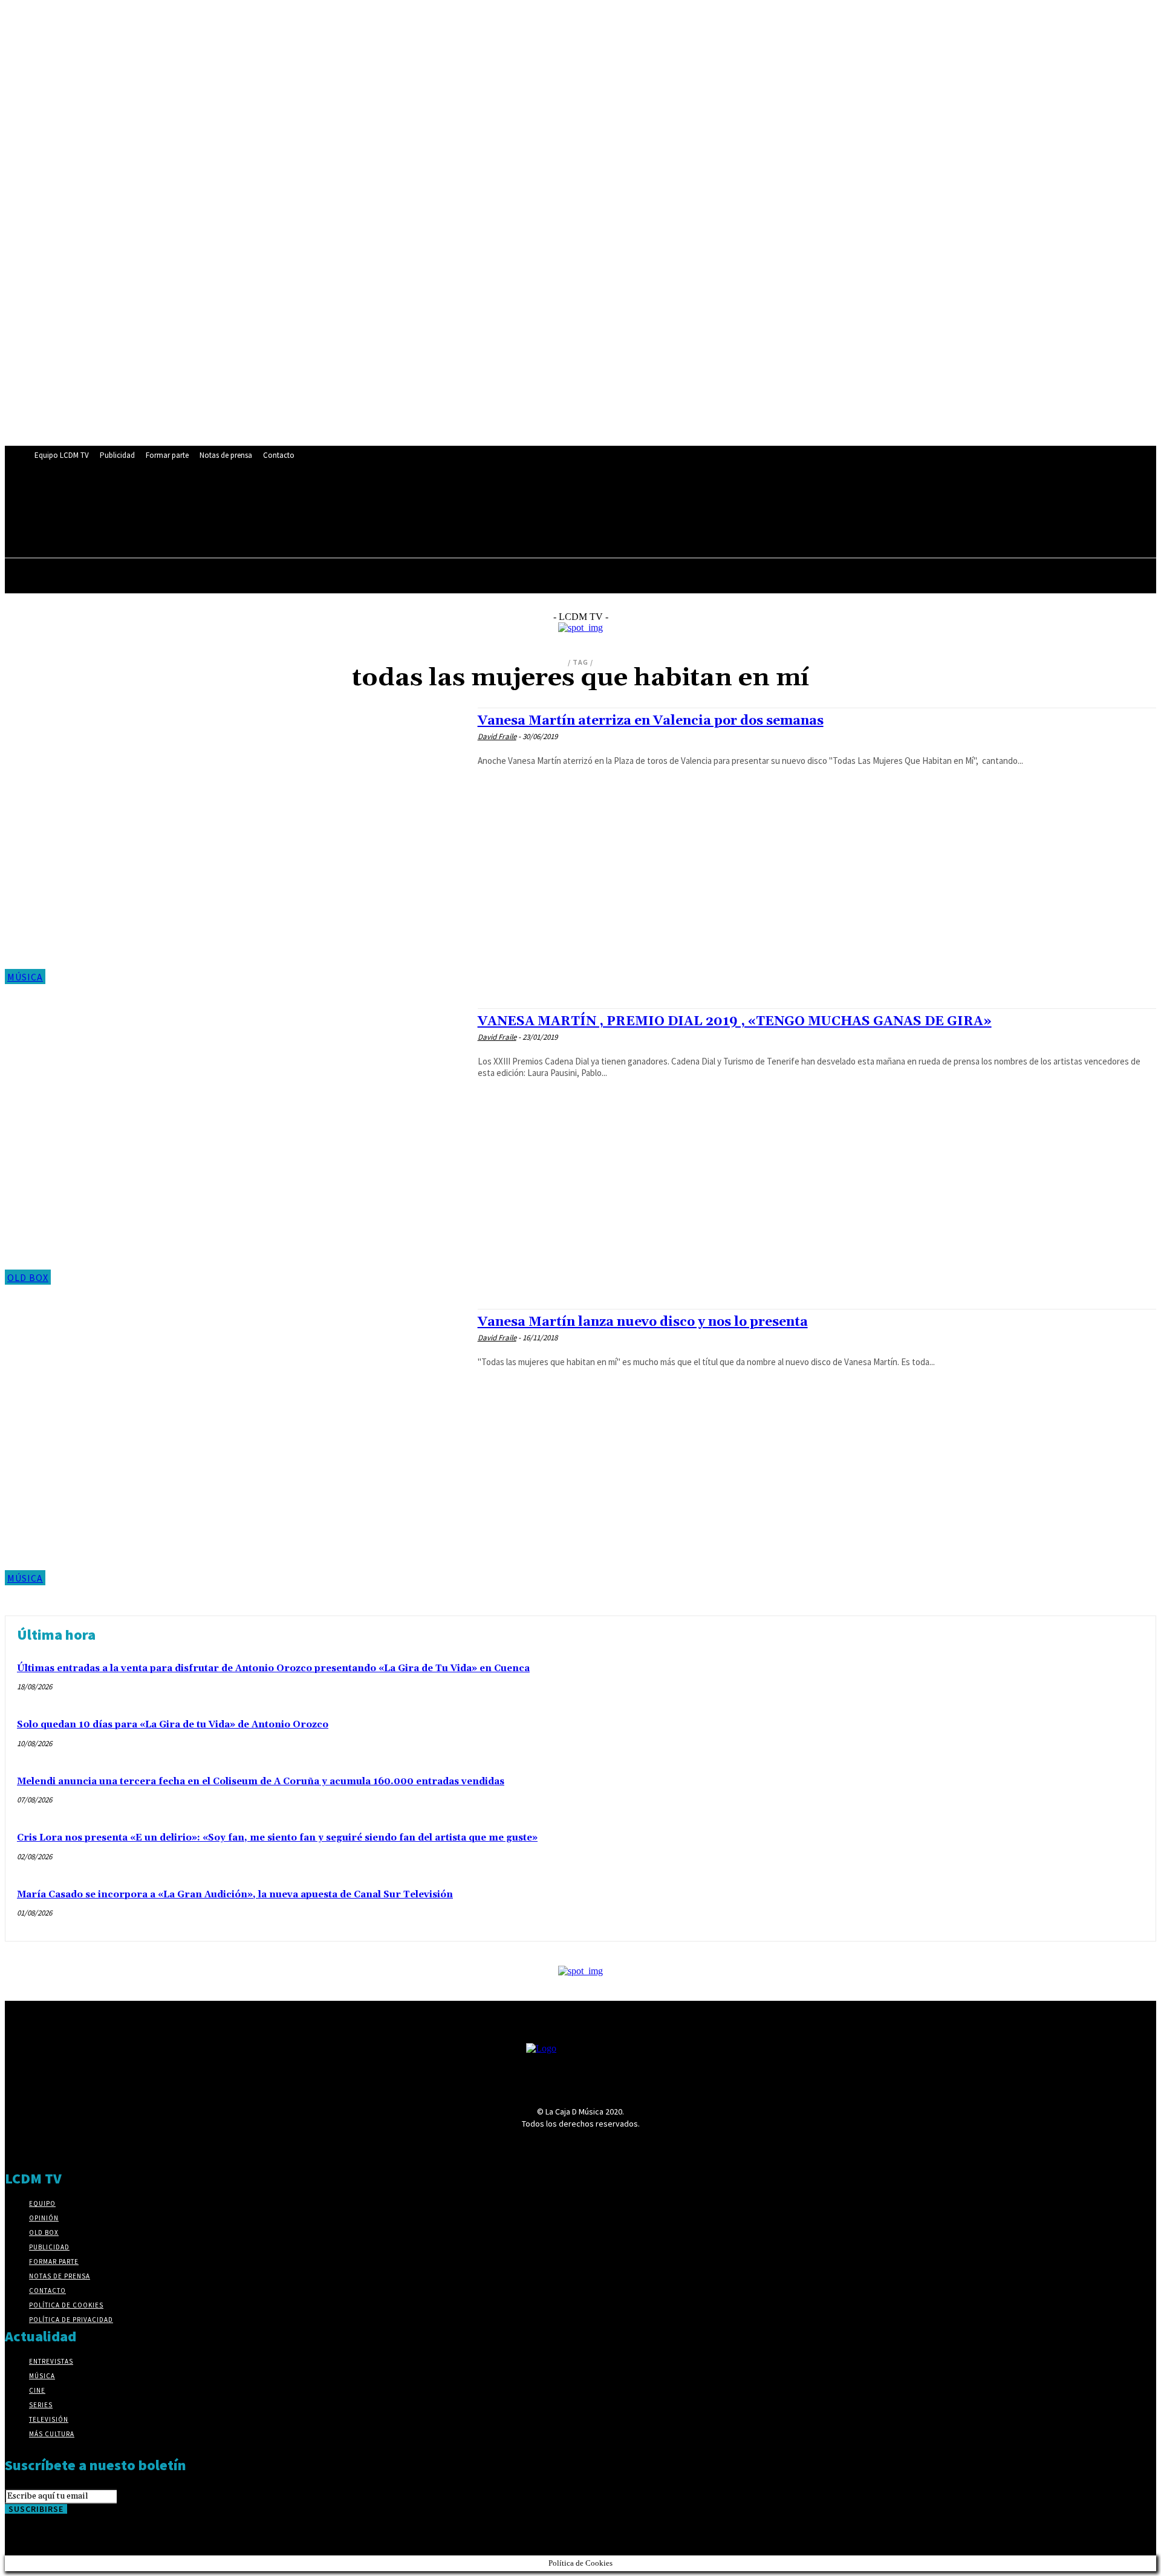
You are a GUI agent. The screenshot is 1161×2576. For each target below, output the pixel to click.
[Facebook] (182, 499)
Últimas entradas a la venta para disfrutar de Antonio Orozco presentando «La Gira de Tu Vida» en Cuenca (273, 1668)
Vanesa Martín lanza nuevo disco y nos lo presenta (643, 1322)
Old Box (28, 1277)
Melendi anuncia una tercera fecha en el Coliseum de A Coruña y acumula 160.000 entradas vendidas (261, 1782)
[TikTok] (272, 499)
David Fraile (497, 736)
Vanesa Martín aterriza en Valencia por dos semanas (651, 721)
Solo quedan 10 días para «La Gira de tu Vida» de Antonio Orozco (173, 1725)
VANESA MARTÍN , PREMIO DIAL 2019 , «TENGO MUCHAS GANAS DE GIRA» (735, 1022)
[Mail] (250, 499)
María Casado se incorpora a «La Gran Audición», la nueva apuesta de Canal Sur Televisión (235, 1895)
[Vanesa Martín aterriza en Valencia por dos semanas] (235, 846)
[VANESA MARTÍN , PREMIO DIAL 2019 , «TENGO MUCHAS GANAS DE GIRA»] (235, 1146)
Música (25, 977)
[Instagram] (227, 499)
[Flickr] (205, 499)
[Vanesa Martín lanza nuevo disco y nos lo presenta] (235, 1447)
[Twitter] (295, 499)
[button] (314, 525)
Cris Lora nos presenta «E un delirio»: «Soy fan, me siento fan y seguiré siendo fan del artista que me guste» (277, 1838)
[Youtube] (317, 499)
